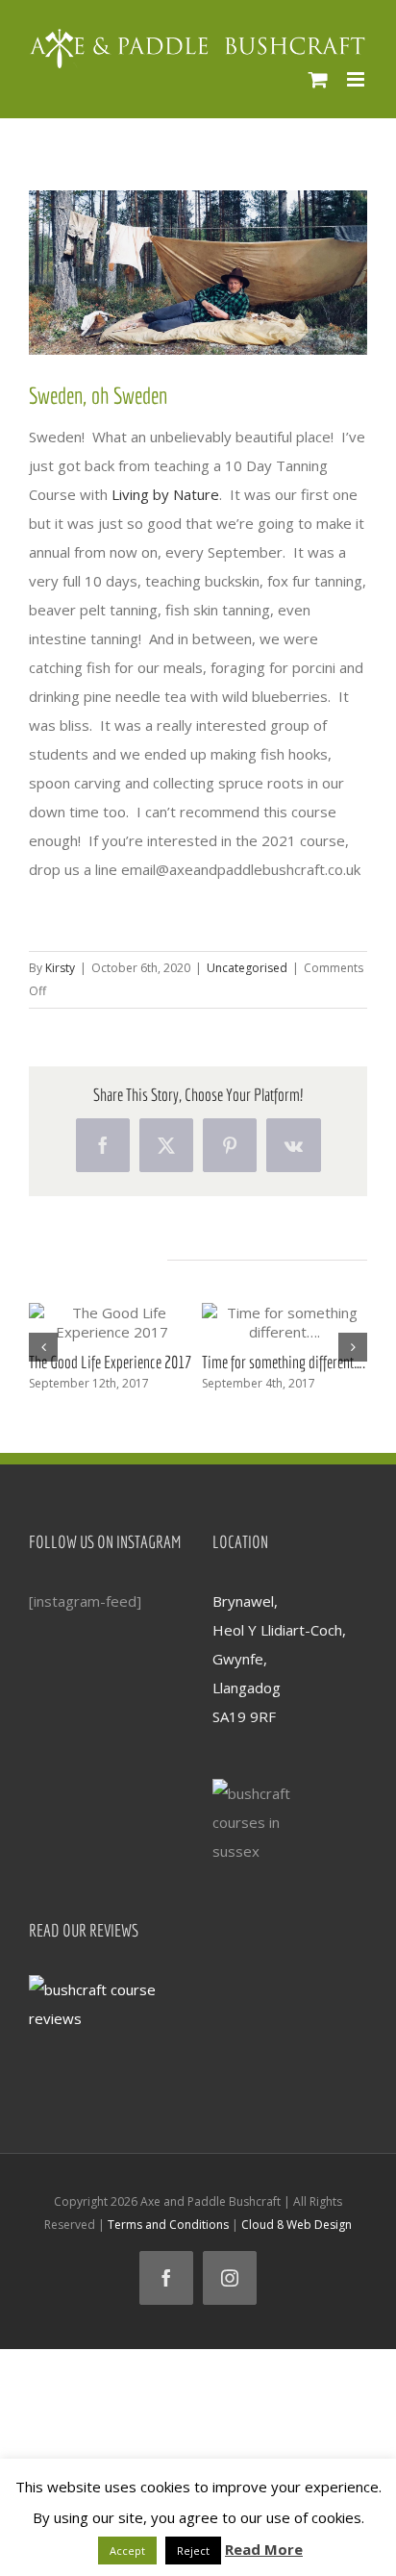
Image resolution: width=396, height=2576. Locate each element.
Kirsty (60, 968)
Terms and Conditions (168, 2225)
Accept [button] (127, 2551)
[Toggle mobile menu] (357, 79)
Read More (264, 2549)
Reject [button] (193, 2551)
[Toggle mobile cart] (318, 79)
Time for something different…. (284, 1362)
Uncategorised (247, 968)
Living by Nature (165, 494)
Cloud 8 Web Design (297, 2225)
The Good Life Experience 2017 (110, 1362)
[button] (43, 1347)
